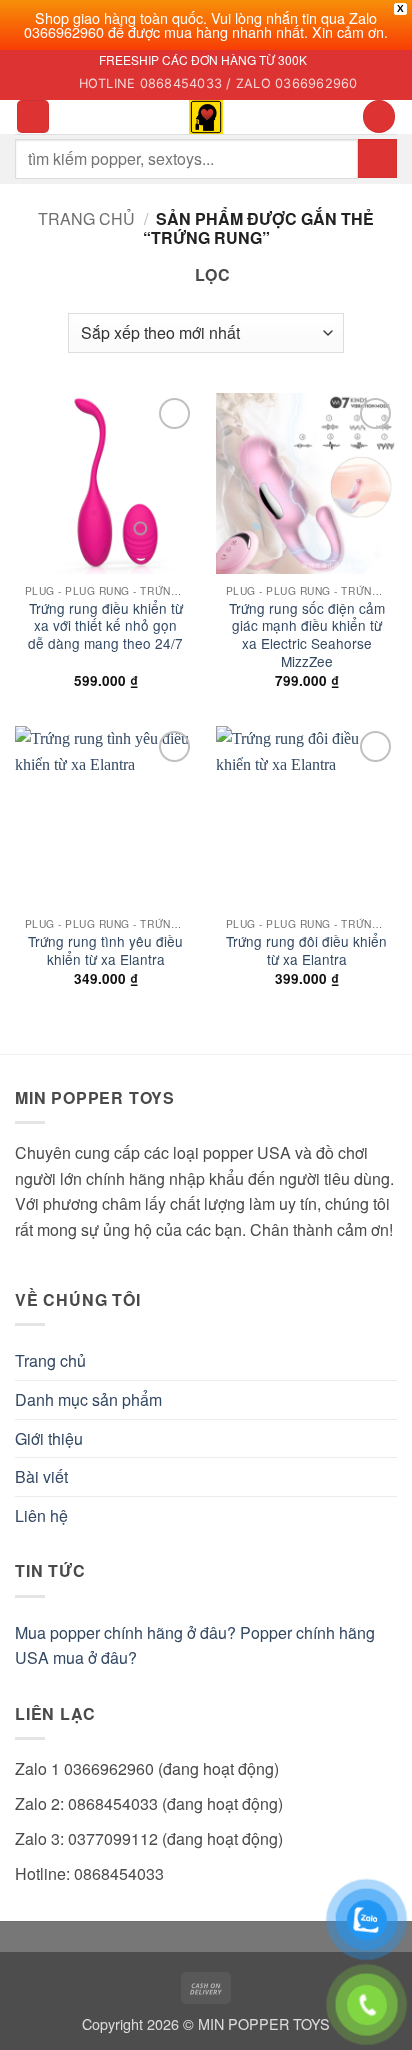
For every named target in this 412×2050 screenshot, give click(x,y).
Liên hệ (41, 1515)
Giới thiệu (49, 1438)
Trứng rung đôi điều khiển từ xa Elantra (306, 950)
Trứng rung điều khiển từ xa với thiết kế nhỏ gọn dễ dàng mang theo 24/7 (105, 626)
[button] (33, 116)
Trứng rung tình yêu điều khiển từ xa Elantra (105, 950)
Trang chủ (86, 218)
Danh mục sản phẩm (88, 1399)
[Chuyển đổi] (385, 1400)
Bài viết (41, 1476)
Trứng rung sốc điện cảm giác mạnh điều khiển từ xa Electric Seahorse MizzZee (307, 635)
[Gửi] (377, 158)
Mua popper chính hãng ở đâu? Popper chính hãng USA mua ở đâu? (195, 1645)
